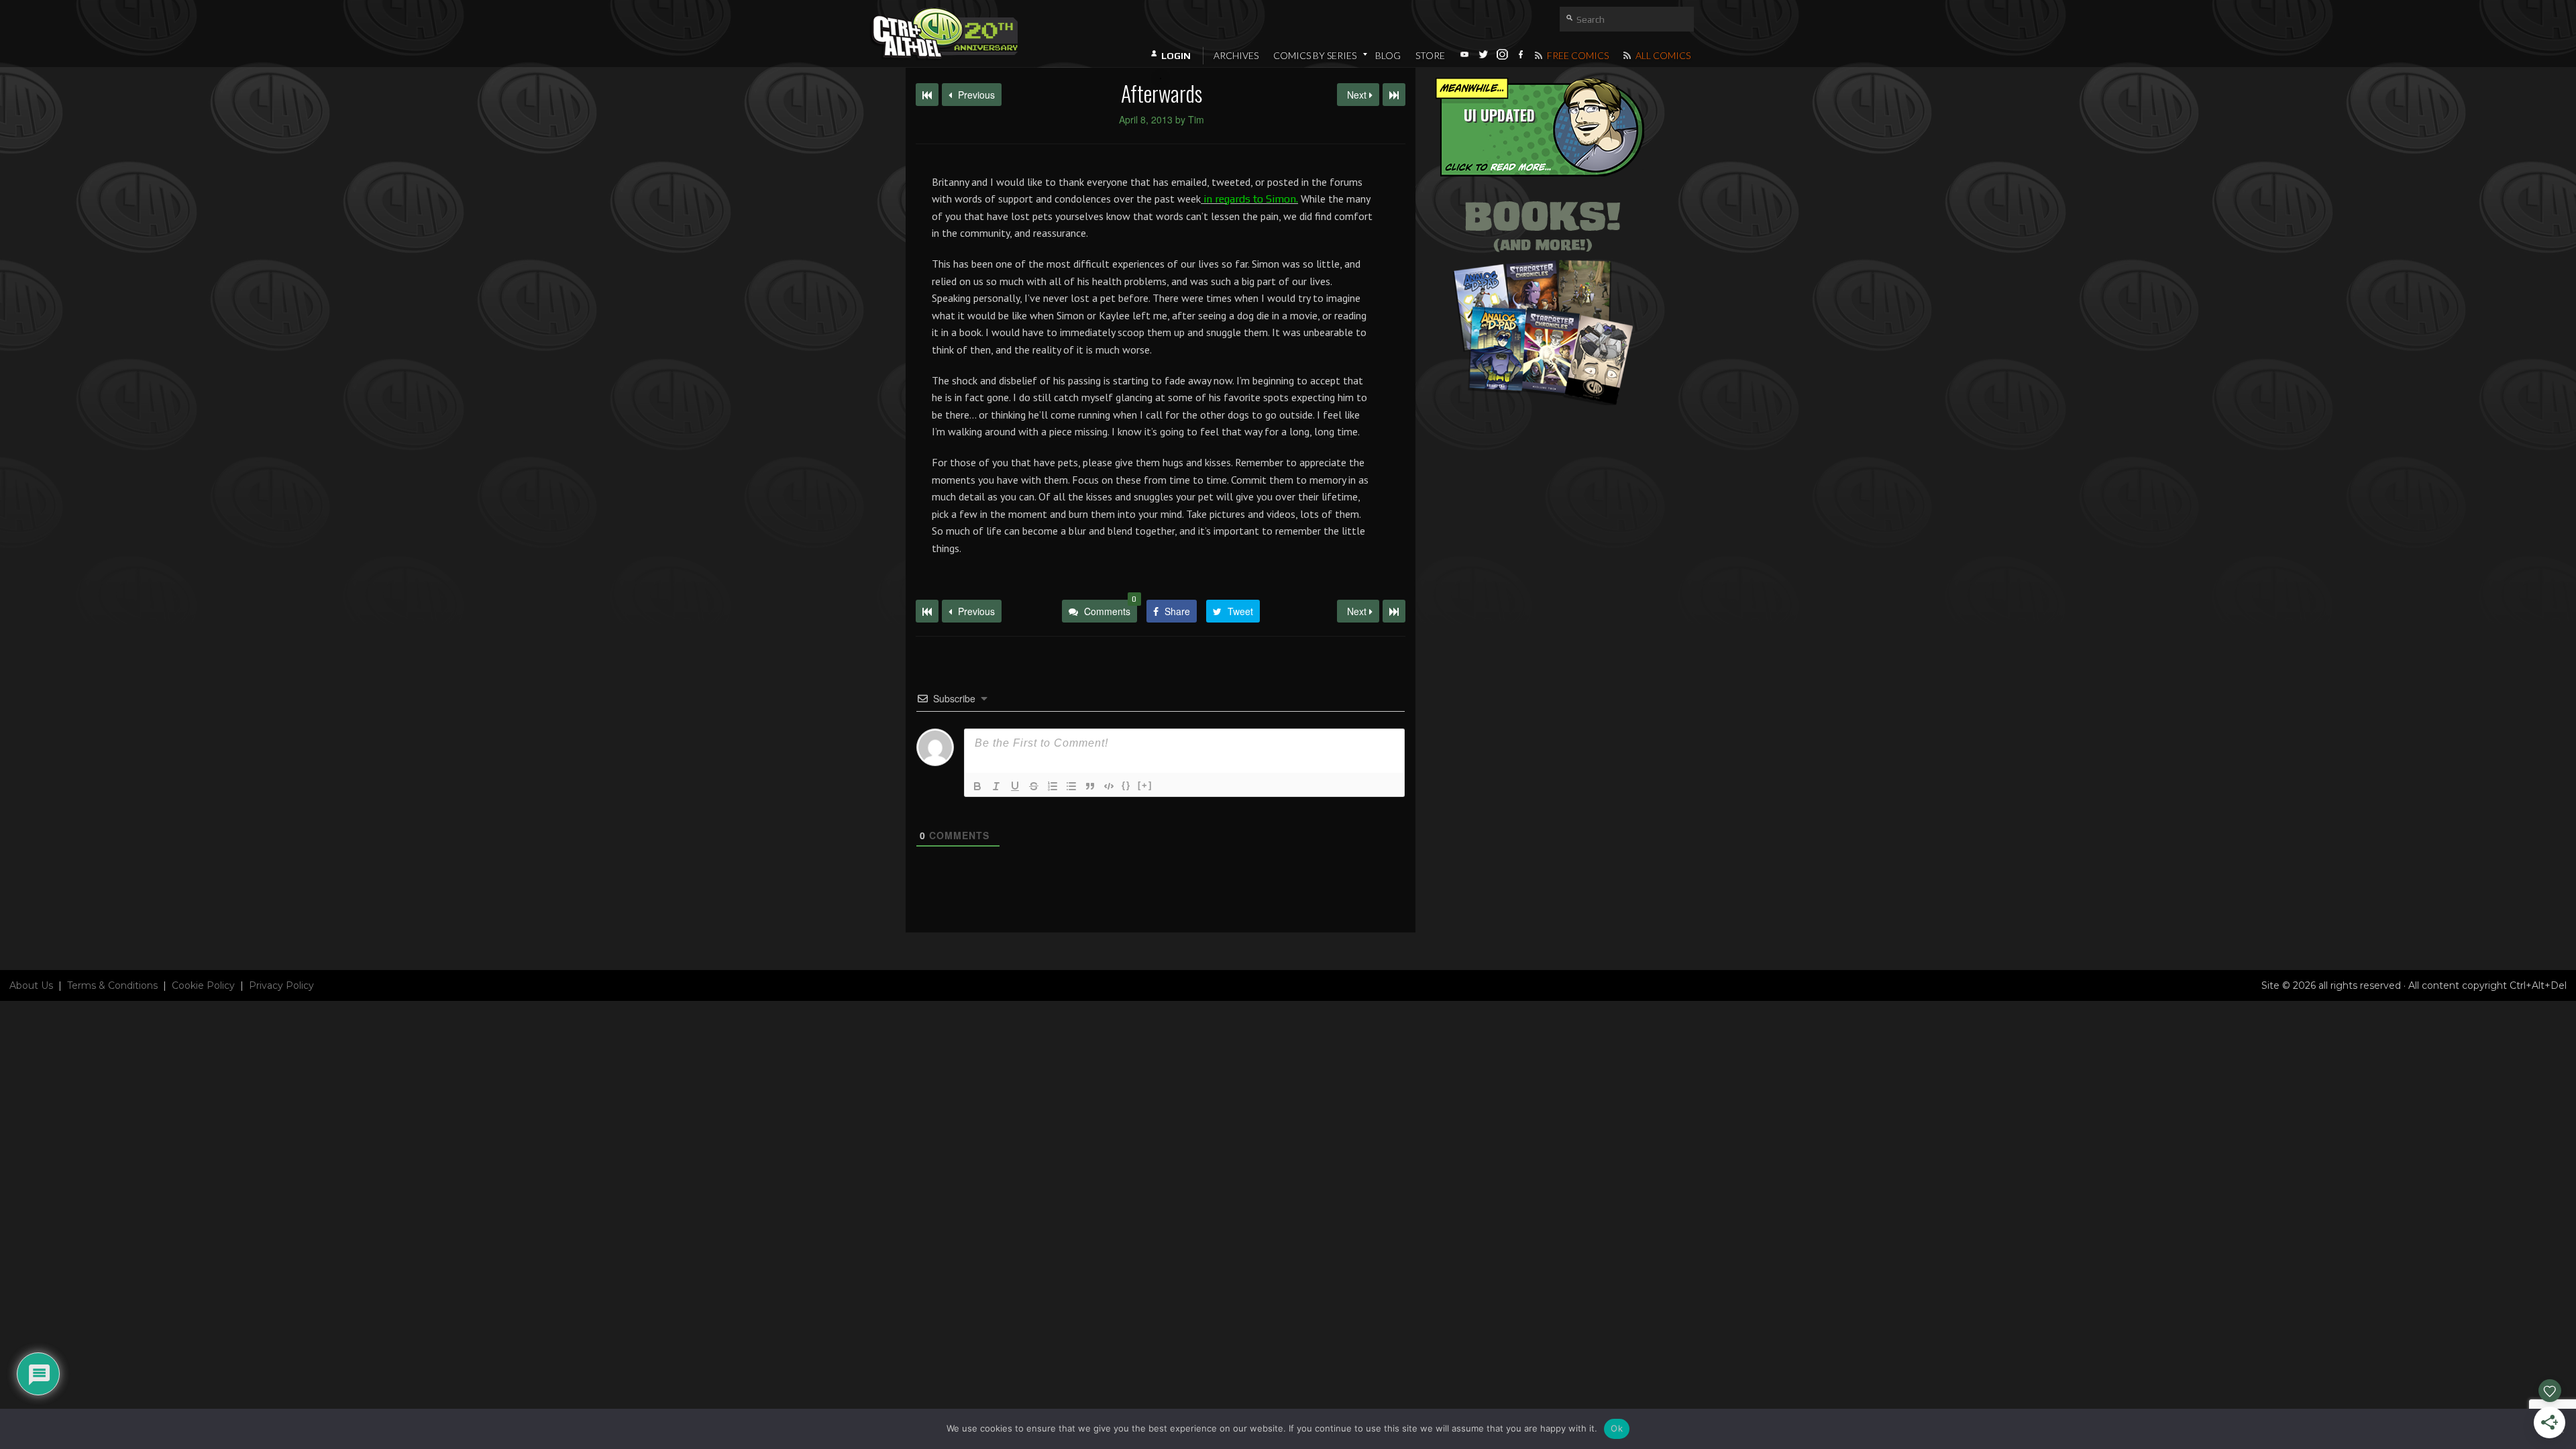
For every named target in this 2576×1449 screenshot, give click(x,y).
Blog (1388, 55)
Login (1176, 56)
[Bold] (977, 786)
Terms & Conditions (112, 985)
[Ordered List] (1053, 786)
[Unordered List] (1071, 786)
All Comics (1662, 55)
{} (1126, 785)
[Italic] (996, 786)
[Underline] (1015, 786)
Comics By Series (1315, 55)
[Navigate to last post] (1394, 95)
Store (1430, 55)
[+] (1145, 785)
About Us (31, 985)
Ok (1617, 1428)
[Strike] (1034, 786)
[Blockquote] (1090, 786)
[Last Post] (1394, 611)
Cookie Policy (203, 985)
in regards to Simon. (1249, 199)
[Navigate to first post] (927, 95)
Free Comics (1577, 55)
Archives (1236, 55)
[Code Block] (1109, 786)
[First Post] (927, 611)
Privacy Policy (281, 985)
